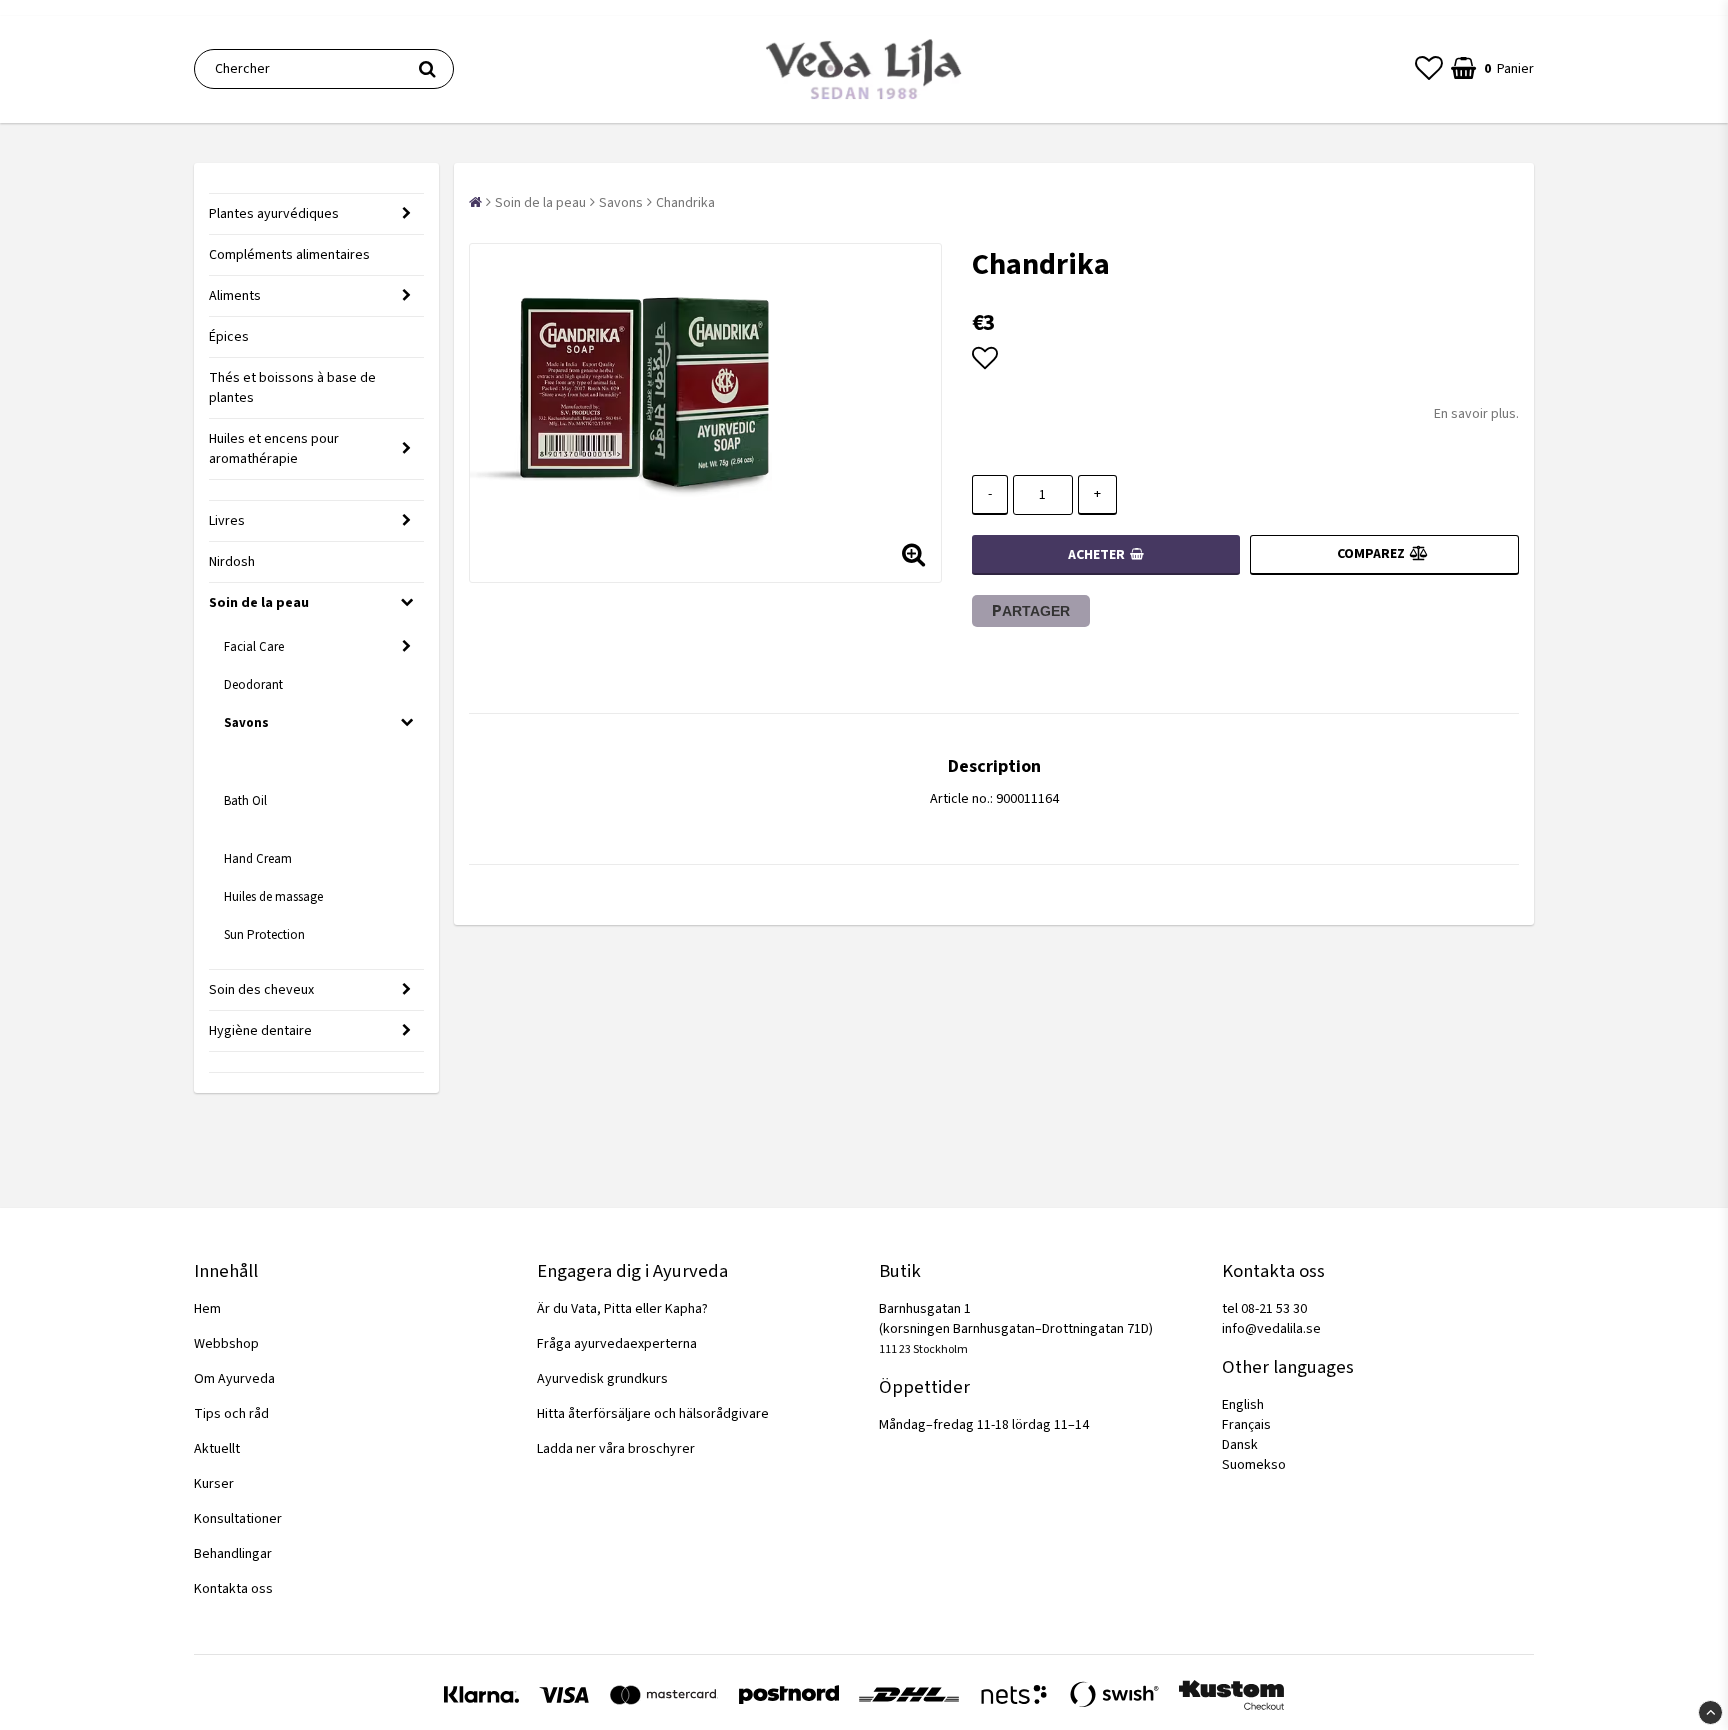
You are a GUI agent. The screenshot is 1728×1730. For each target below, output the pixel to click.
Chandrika (685, 203)
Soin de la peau (259, 603)
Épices (229, 337)
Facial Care (254, 647)
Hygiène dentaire (260, 1031)
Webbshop (226, 1344)
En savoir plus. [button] (1476, 414)
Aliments (235, 296)
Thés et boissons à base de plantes (292, 388)
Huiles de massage (273, 897)
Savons (246, 723)
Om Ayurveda (234, 1379)
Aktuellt (217, 1449)
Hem (207, 1309)
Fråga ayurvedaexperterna (617, 1344)
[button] (1429, 69)
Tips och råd (231, 1414)
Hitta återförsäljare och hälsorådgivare (653, 1414)
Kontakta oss (233, 1589)
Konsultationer (238, 1519)
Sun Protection (264, 935)
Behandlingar (233, 1554)
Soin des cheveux (261, 990)
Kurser (214, 1484)
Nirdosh (232, 562)
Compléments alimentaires (289, 255)
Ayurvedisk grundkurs (602, 1379)
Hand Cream (258, 859)
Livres (227, 521)
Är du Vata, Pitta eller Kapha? (622, 1309)
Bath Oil (245, 801)
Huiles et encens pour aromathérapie (274, 449)
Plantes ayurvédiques (274, 214)
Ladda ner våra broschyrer (616, 1449)
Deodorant (253, 685)
